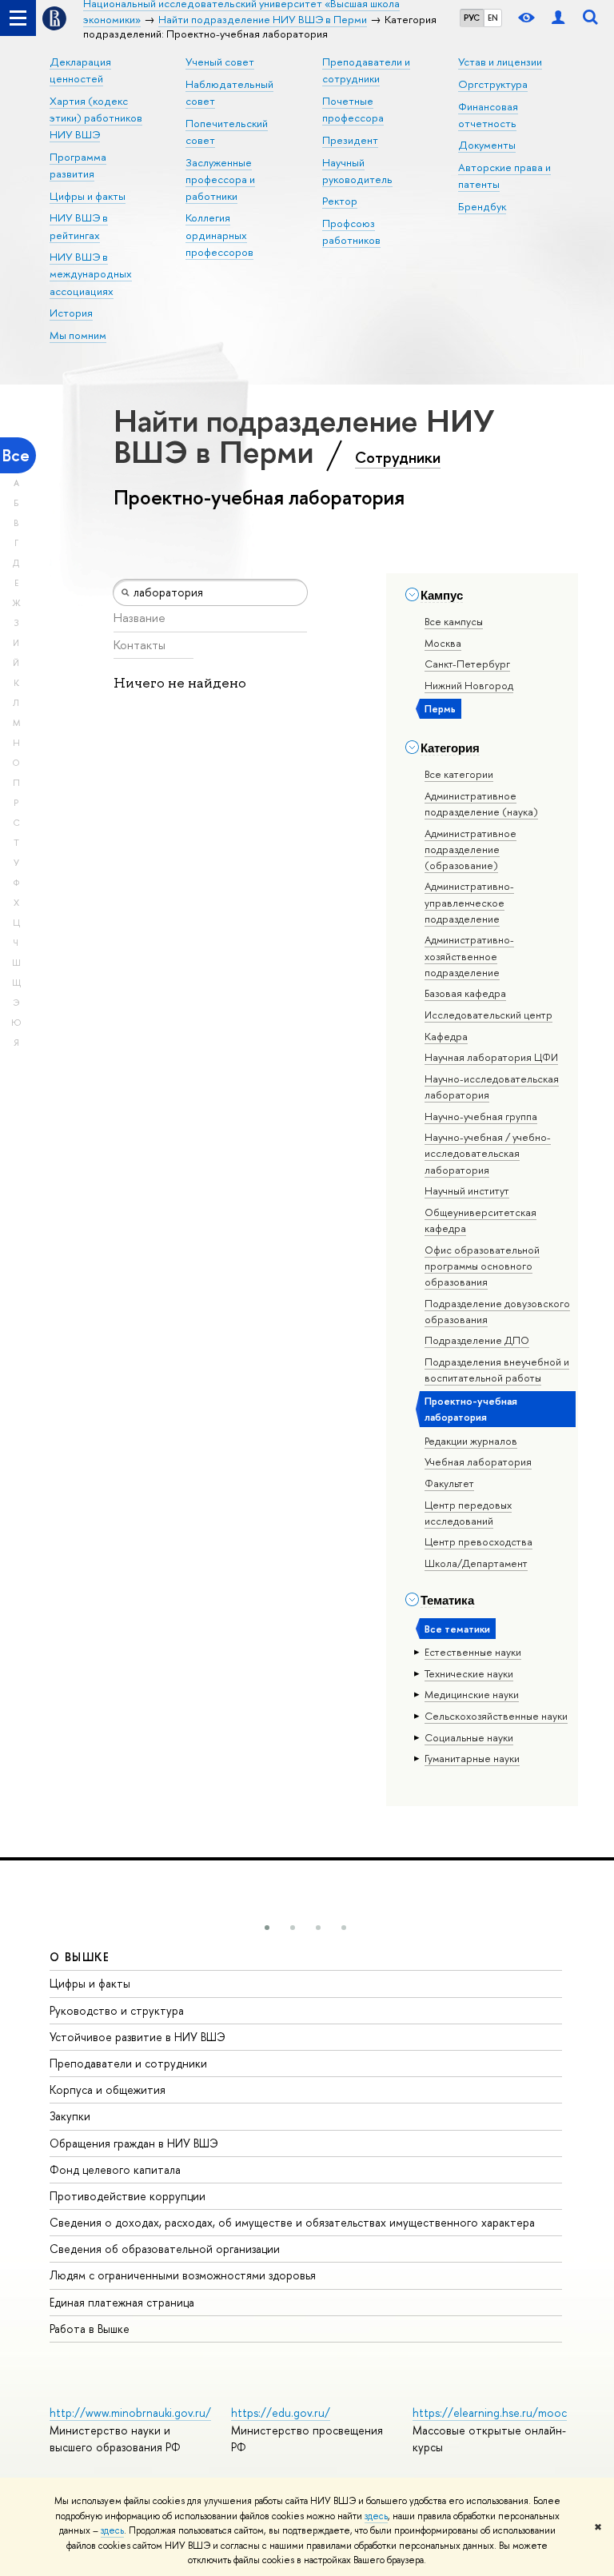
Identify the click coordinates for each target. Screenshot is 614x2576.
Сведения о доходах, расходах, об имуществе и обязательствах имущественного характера (292, 2222)
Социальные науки (469, 1737)
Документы (487, 145)
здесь (376, 2516)
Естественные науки (473, 1652)
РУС (472, 18)
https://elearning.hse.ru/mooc (490, 2413)
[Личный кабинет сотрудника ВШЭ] (558, 18)
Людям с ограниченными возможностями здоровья (183, 2275)
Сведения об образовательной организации (165, 2249)
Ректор (340, 201)
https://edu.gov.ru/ (281, 2413)
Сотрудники (398, 457)
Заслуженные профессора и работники (220, 179)
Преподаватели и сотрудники (128, 2063)
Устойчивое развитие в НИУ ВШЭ (138, 2037)
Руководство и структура (117, 2010)
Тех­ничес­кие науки (469, 1673)
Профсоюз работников (351, 231)
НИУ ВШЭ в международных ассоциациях (91, 273)
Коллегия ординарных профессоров (219, 234)
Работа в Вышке (90, 2329)
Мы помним (78, 335)
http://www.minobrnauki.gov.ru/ (130, 2413)
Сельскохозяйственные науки (496, 1716)
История (71, 313)
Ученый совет (220, 62)
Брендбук (482, 206)
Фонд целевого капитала (115, 2169)
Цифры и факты (88, 196)
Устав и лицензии (500, 62)
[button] (267, 1928)
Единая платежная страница (122, 2302)
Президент (350, 140)
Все (16, 455)
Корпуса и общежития (108, 2090)
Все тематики (457, 1629)
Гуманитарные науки (472, 1758)
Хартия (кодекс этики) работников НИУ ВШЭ (96, 118)
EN (493, 18)
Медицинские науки (472, 1694)
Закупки (70, 2116)
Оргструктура (493, 84)
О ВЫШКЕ (80, 1957)
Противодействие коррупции (128, 2196)
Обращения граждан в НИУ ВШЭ (134, 2143)
